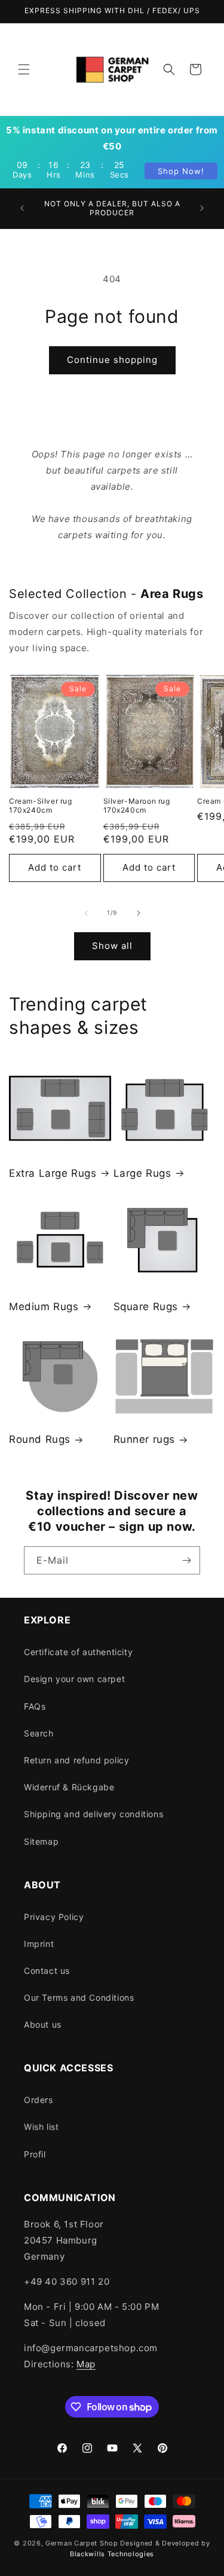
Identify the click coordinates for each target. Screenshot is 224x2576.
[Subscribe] (186, 1560)
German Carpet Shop (82, 2543)
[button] (24, 69)
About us (43, 2024)
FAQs (35, 1706)
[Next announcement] (202, 208)
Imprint (39, 1944)
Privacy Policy (54, 1917)
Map (86, 2364)
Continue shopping (112, 360)
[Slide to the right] (139, 913)
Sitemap (41, 1841)
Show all (112, 946)
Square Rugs (146, 1307)
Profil (35, 2154)
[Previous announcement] (22, 208)
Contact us (47, 1971)
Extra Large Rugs (53, 1173)
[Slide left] (86, 913)
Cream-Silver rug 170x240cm (41, 806)
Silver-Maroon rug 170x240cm (137, 806)
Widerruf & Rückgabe (69, 1787)
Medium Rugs (44, 1307)
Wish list (41, 2127)
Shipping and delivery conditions (93, 1814)
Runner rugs (145, 1439)
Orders (39, 2100)
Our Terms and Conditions (79, 1997)
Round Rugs (40, 1439)
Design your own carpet (74, 1679)
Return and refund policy (76, 1760)
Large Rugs (142, 1173)
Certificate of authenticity (78, 1652)
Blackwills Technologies (112, 2554)
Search (39, 1733)
